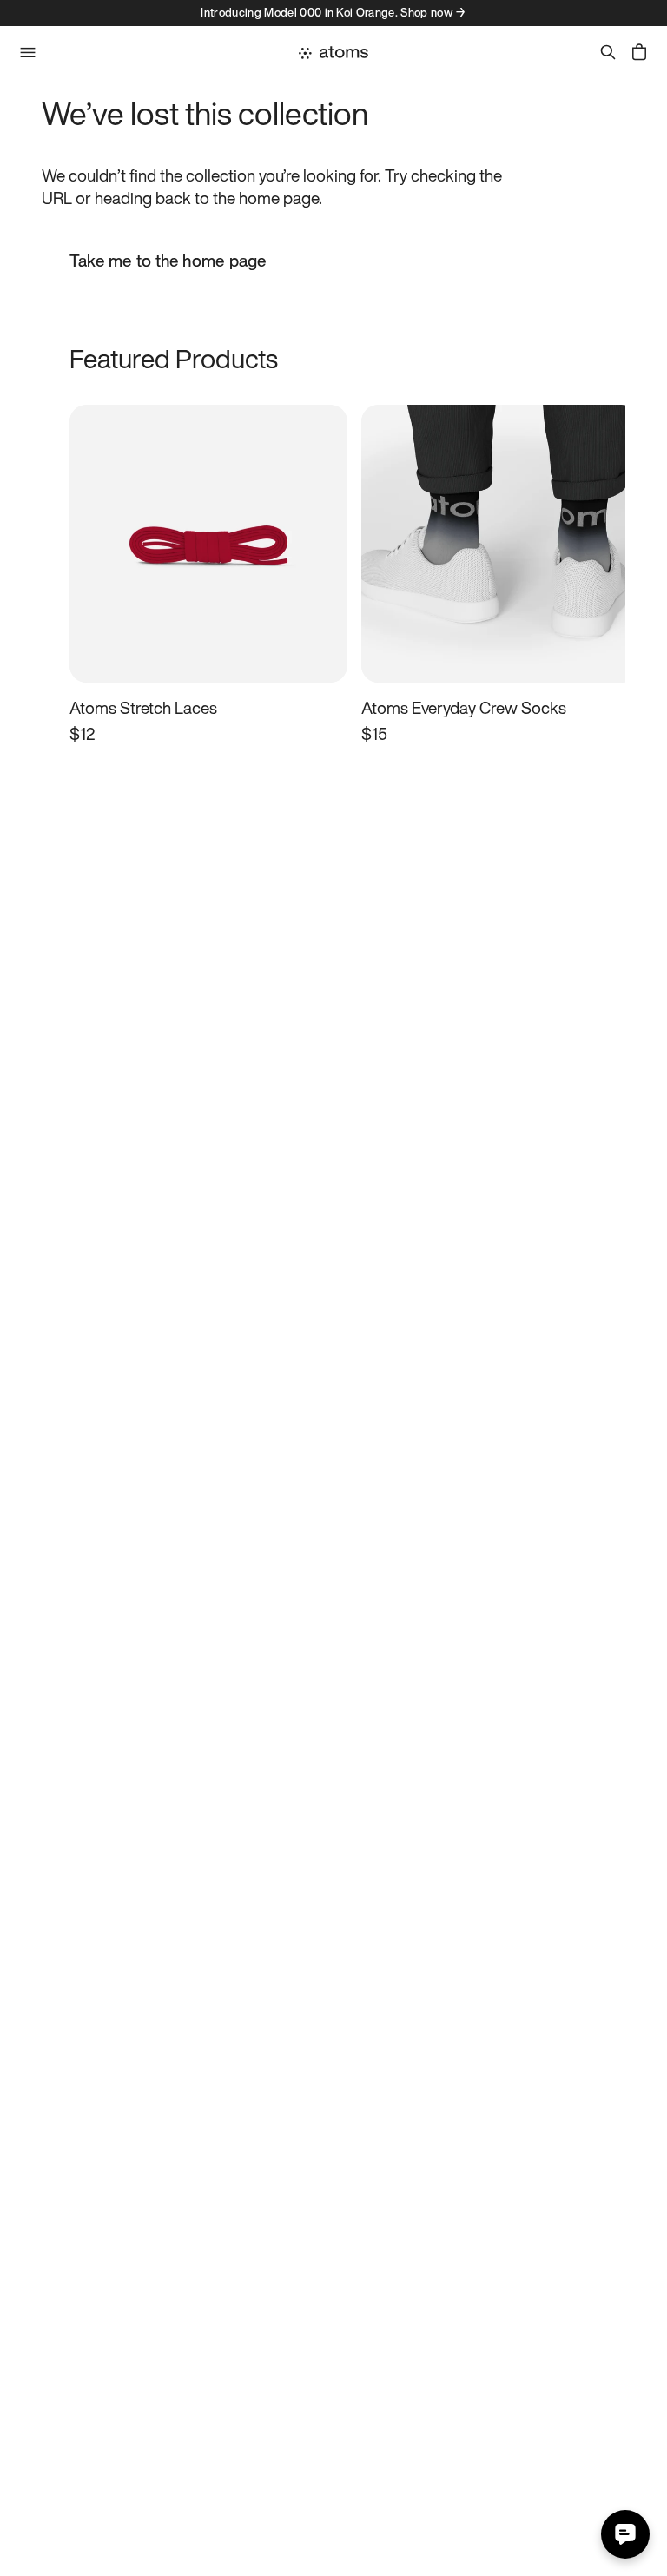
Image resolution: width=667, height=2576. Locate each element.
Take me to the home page (168, 261)
